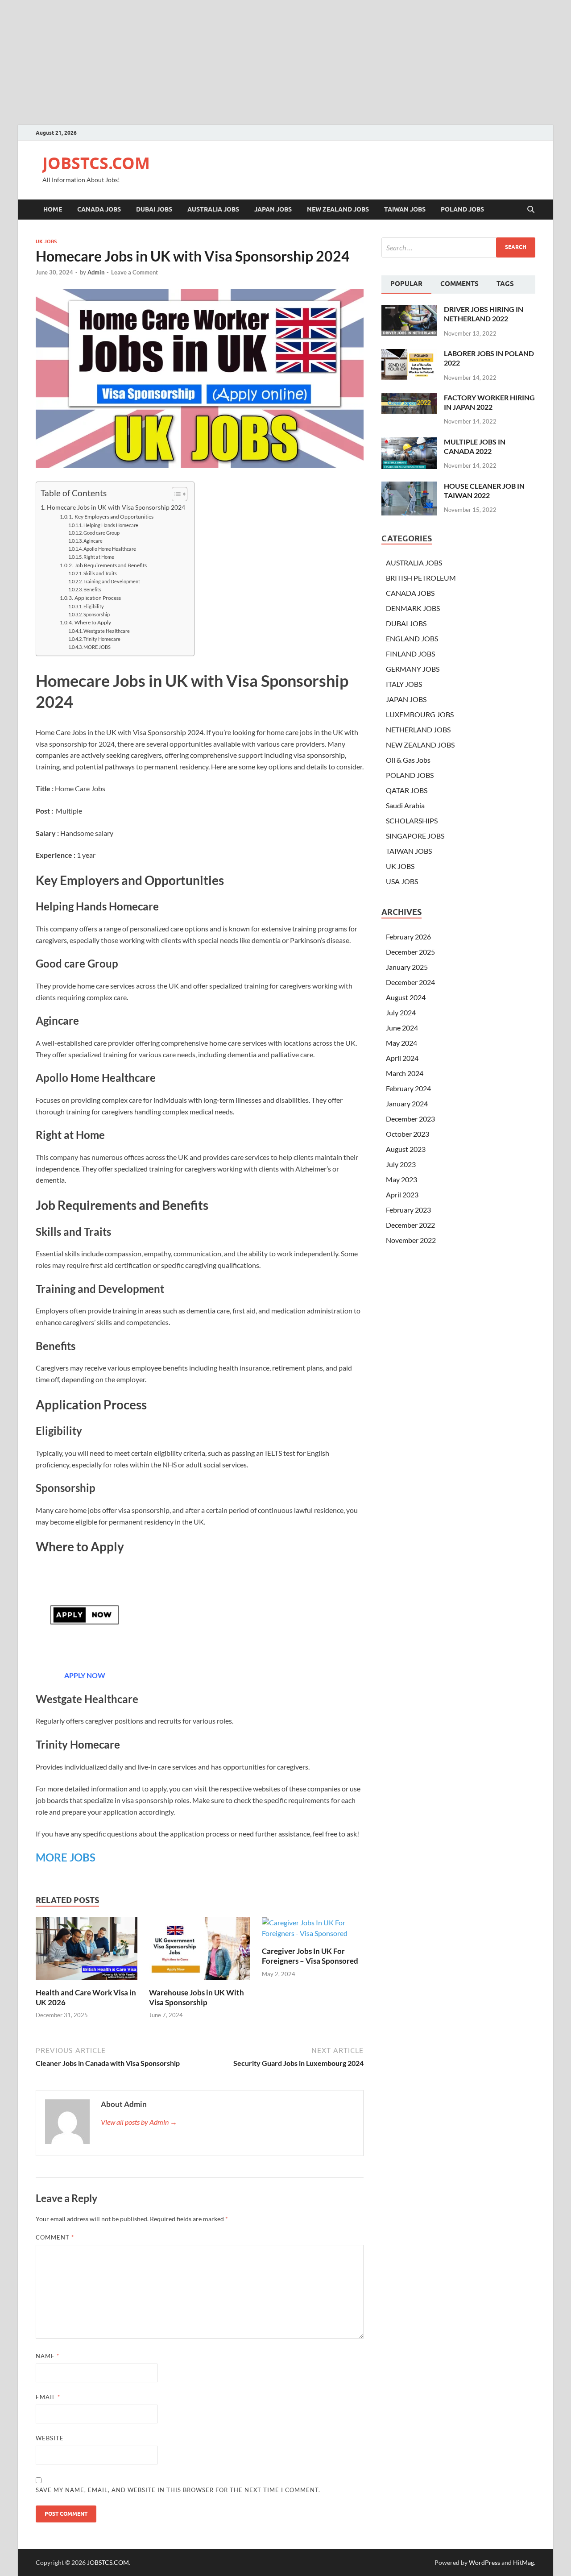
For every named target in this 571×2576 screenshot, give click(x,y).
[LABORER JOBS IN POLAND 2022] (409, 354)
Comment (55, 2237)
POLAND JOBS (462, 209)
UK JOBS (46, 241)
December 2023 (410, 1119)
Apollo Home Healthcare (110, 549)
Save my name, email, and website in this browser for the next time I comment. (178, 2490)
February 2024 (408, 1088)
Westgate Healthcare (107, 631)
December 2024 (410, 982)
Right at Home (99, 557)
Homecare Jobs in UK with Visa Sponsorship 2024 (116, 507)
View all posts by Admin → (139, 2122)
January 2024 (407, 1103)
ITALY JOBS (404, 684)
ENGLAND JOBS (412, 638)
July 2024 (401, 1012)
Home (53, 209)
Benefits (92, 590)
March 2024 (405, 1073)
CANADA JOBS (99, 209)
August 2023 (406, 1149)
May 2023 (401, 1179)
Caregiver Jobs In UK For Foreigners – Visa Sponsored (310, 1956)
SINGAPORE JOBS (415, 836)
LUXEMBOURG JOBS (420, 714)
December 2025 (410, 952)
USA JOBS (402, 881)
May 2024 (401, 1043)
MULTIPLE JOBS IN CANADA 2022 (475, 446)
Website (50, 2438)
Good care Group (101, 533)
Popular (406, 284)
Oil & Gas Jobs (408, 760)
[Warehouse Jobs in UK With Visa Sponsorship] (200, 1951)
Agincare (93, 541)
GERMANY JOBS (413, 669)
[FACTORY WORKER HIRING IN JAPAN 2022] (409, 398)
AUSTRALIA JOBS (213, 209)
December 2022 (410, 1225)
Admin (96, 272)
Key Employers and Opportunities (114, 516)
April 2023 (402, 1195)
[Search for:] (458, 247)
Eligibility (94, 607)
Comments (459, 284)
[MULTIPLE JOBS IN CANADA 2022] (409, 442)
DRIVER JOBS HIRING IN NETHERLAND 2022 (484, 314)
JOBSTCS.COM (96, 163)
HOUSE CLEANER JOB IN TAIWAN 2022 (484, 490)
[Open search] (531, 210)
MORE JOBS (97, 647)
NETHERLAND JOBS (418, 729)
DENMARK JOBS (413, 608)
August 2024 (406, 997)
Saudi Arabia (405, 805)
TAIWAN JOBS (405, 209)
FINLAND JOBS (410, 654)
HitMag (523, 2562)
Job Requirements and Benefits (110, 565)
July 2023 (401, 1164)
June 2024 (402, 1028)
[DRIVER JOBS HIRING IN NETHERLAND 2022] (409, 310)
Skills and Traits (100, 573)
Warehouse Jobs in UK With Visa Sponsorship (197, 1997)
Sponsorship (97, 615)
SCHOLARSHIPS (412, 821)
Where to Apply (93, 622)
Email (48, 2397)
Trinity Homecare (102, 639)
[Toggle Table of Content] (175, 494)
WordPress (484, 2562)
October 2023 (408, 1134)
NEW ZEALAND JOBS (338, 209)
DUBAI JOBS (154, 209)
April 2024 (402, 1058)
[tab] (406, 285)
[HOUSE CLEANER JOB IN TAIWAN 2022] (409, 487)
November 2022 (411, 1240)
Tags (505, 284)
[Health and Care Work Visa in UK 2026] (87, 1951)
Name (48, 2356)
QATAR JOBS (407, 790)
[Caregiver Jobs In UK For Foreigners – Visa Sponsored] (313, 1930)
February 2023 (408, 1210)
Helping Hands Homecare (111, 525)
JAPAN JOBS (273, 209)
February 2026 (408, 937)
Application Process (97, 598)
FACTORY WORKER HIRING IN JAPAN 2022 (489, 402)
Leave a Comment (134, 272)
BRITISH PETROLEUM (421, 578)
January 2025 (407, 967)
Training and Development (112, 582)
